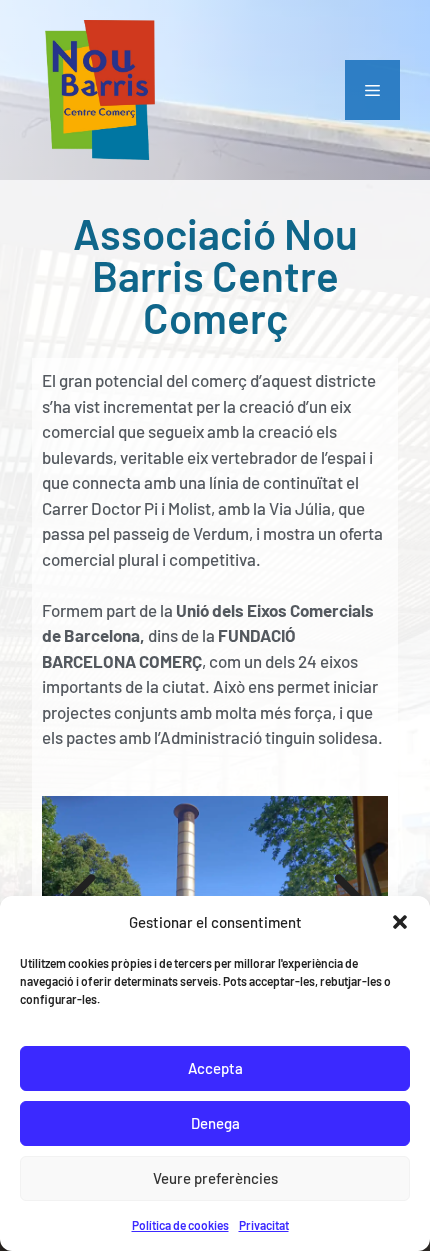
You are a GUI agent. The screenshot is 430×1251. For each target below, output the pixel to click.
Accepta (215, 1068)
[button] (400, 922)
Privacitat (264, 1225)
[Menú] (372, 90)
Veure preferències (215, 1178)
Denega (215, 1123)
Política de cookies (180, 1225)
